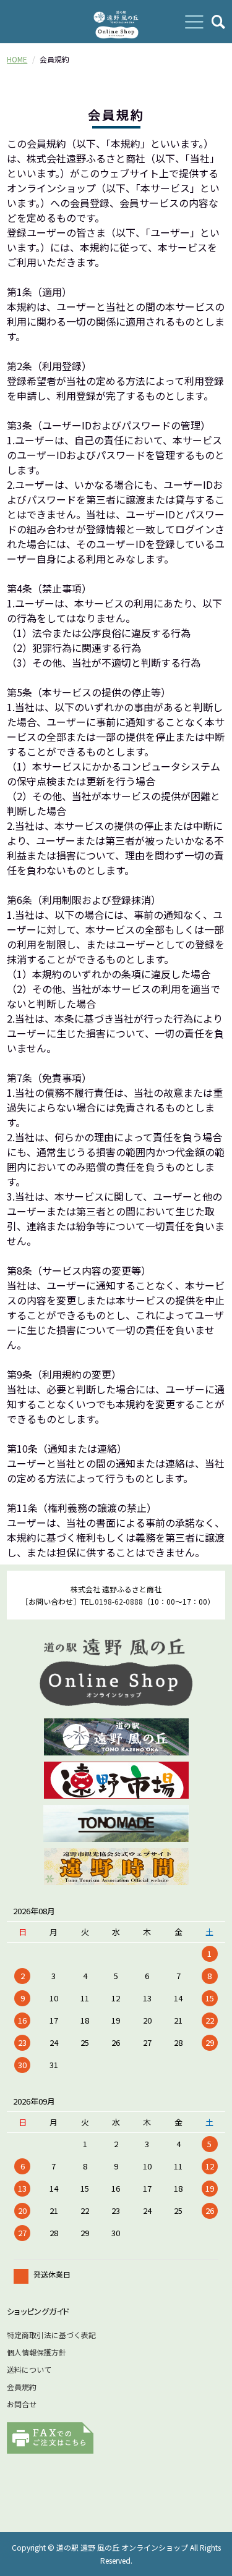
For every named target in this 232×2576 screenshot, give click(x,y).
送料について (29, 2369)
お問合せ (22, 2404)
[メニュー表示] (194, 22)
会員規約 (22, 2387)
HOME (17, 59)
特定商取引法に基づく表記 (51, 2335)
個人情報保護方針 (37, 2352)
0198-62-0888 (119, 1601)
